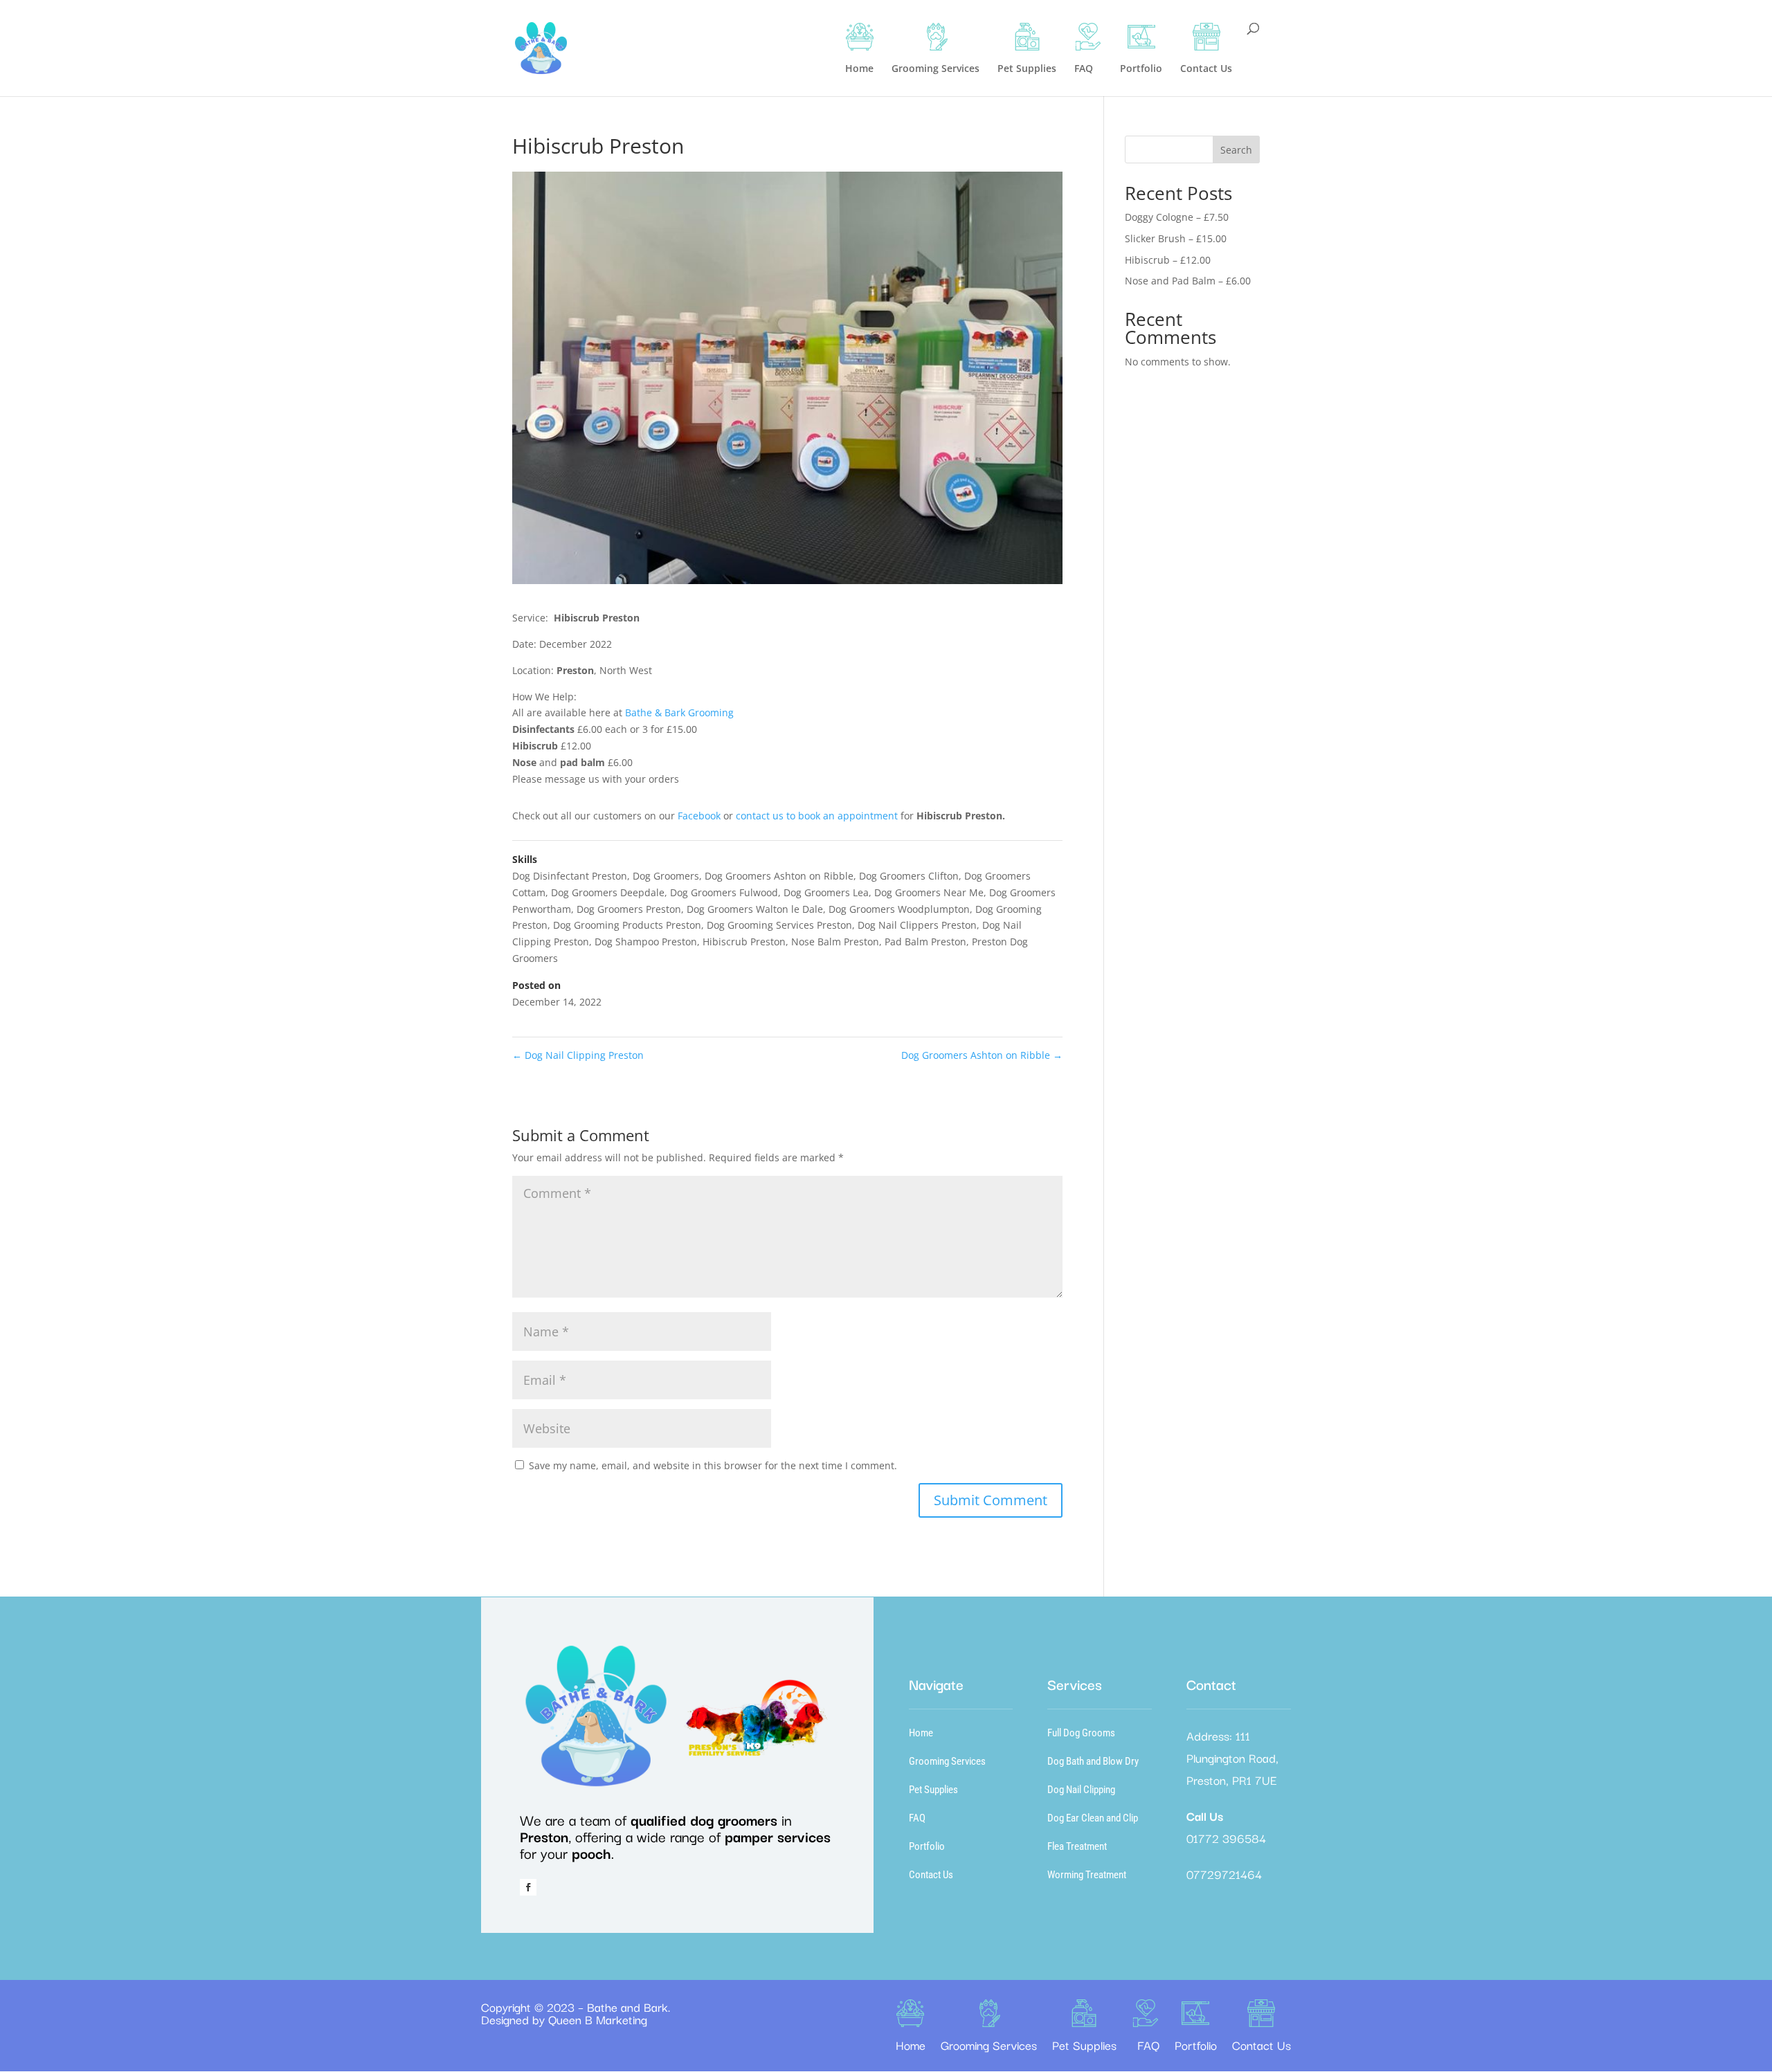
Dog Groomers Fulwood (724, 892)
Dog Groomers (666, 876)
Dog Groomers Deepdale (608, 892)
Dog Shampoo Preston (646, 942)
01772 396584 (1226, 1838)
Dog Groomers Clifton (909, 876)
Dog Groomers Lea (826, 892)
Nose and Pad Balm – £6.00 (1188, 281)
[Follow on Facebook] (528, 1887)
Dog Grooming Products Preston (627, 925)
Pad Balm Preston (925, 942)
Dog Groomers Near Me (929, 892)
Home (921, 1733)
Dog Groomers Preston (629, 909)
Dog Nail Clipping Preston (578, 1055)
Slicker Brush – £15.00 (1176, 238)
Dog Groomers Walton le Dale (755, 909)
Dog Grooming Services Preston (779, 925)
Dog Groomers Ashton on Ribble (779, 876)
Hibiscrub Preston (744, 942)
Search (1236, 150)
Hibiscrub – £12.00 (1168, 260)
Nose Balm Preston (835, 942)
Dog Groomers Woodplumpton (899, 909)
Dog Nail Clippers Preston (917, 925)
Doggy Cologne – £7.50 (1177, 217)
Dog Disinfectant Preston (570, 876)
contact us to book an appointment (817, 816)
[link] (679, 712)
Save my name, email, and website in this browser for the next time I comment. (713, 1465)
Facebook (700, 816)
